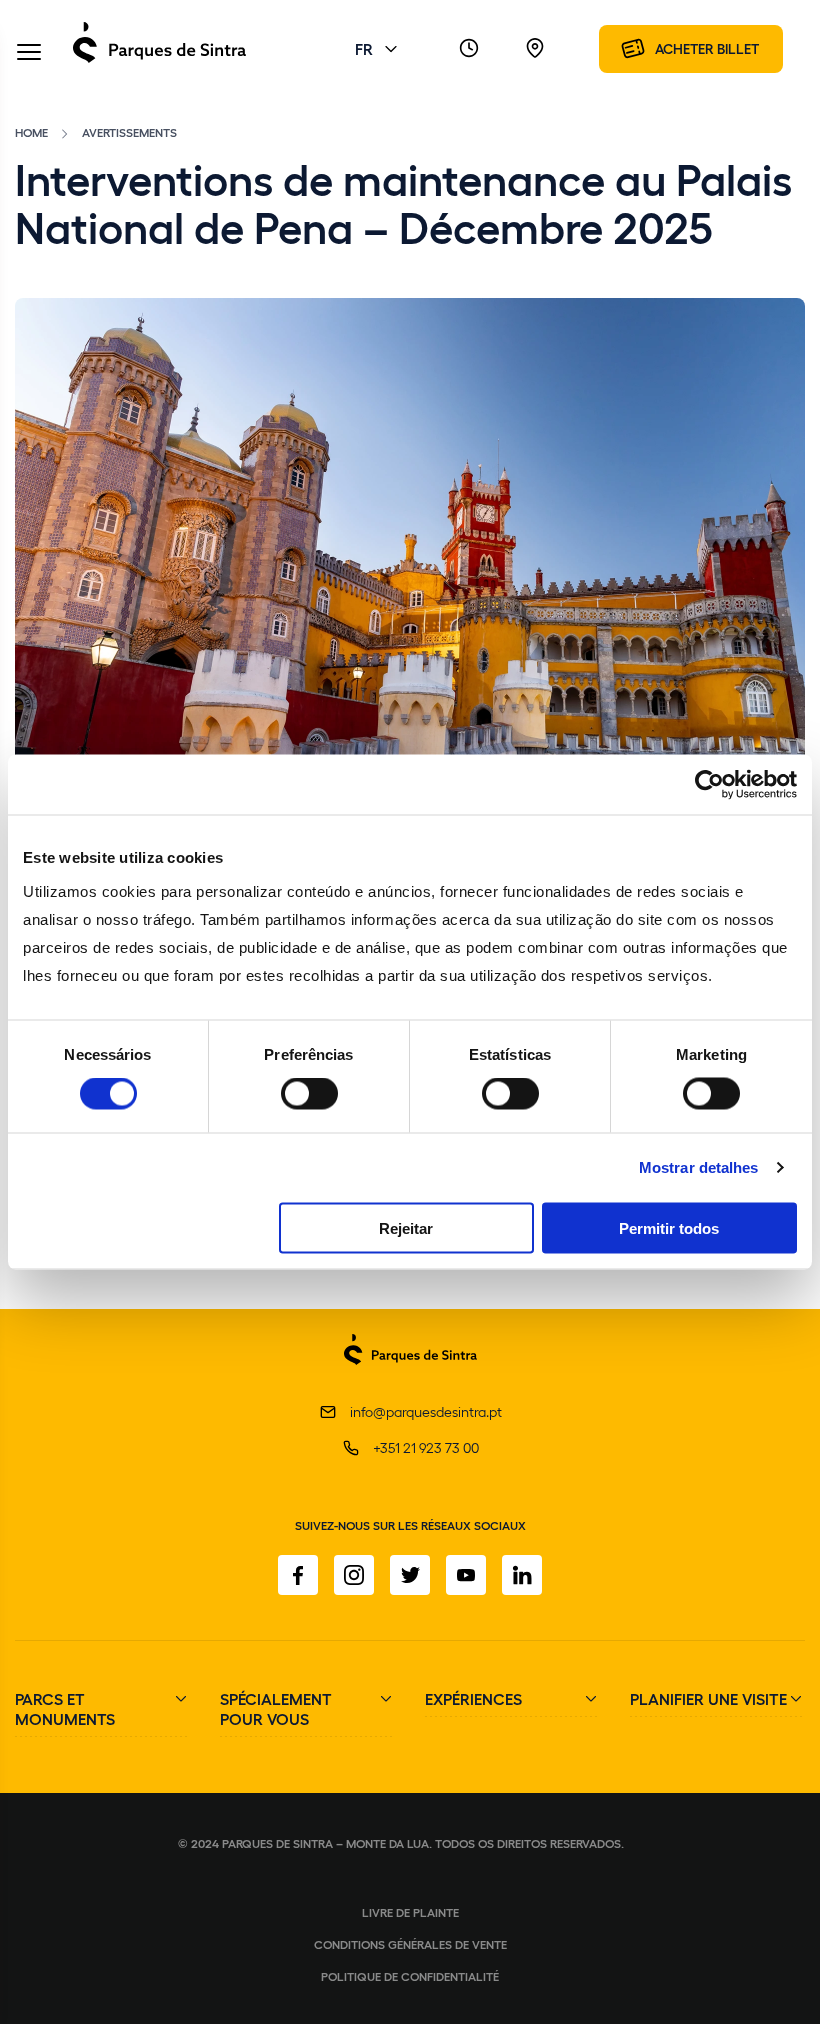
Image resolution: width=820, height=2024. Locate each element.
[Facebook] (298, 1575)
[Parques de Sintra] (159, 61)
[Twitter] (410, 1575)
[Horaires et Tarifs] (469, 49)
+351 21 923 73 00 (426, 1447)
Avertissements (129, 132)
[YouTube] (466, 1575)
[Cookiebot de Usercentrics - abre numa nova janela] (709, 785)
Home (31, 132)
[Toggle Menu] (29, 53)
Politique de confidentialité (410, 1976)
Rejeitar (406, 1227)
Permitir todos (669, 1227)
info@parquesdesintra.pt (426, 1411)
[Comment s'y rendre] (535, 49)
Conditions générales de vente (410, 1944)
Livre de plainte (410, 1912)
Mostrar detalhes (699, 1167)
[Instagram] (354, 1575)
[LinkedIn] (522, 1575)
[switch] (309, 1094)
